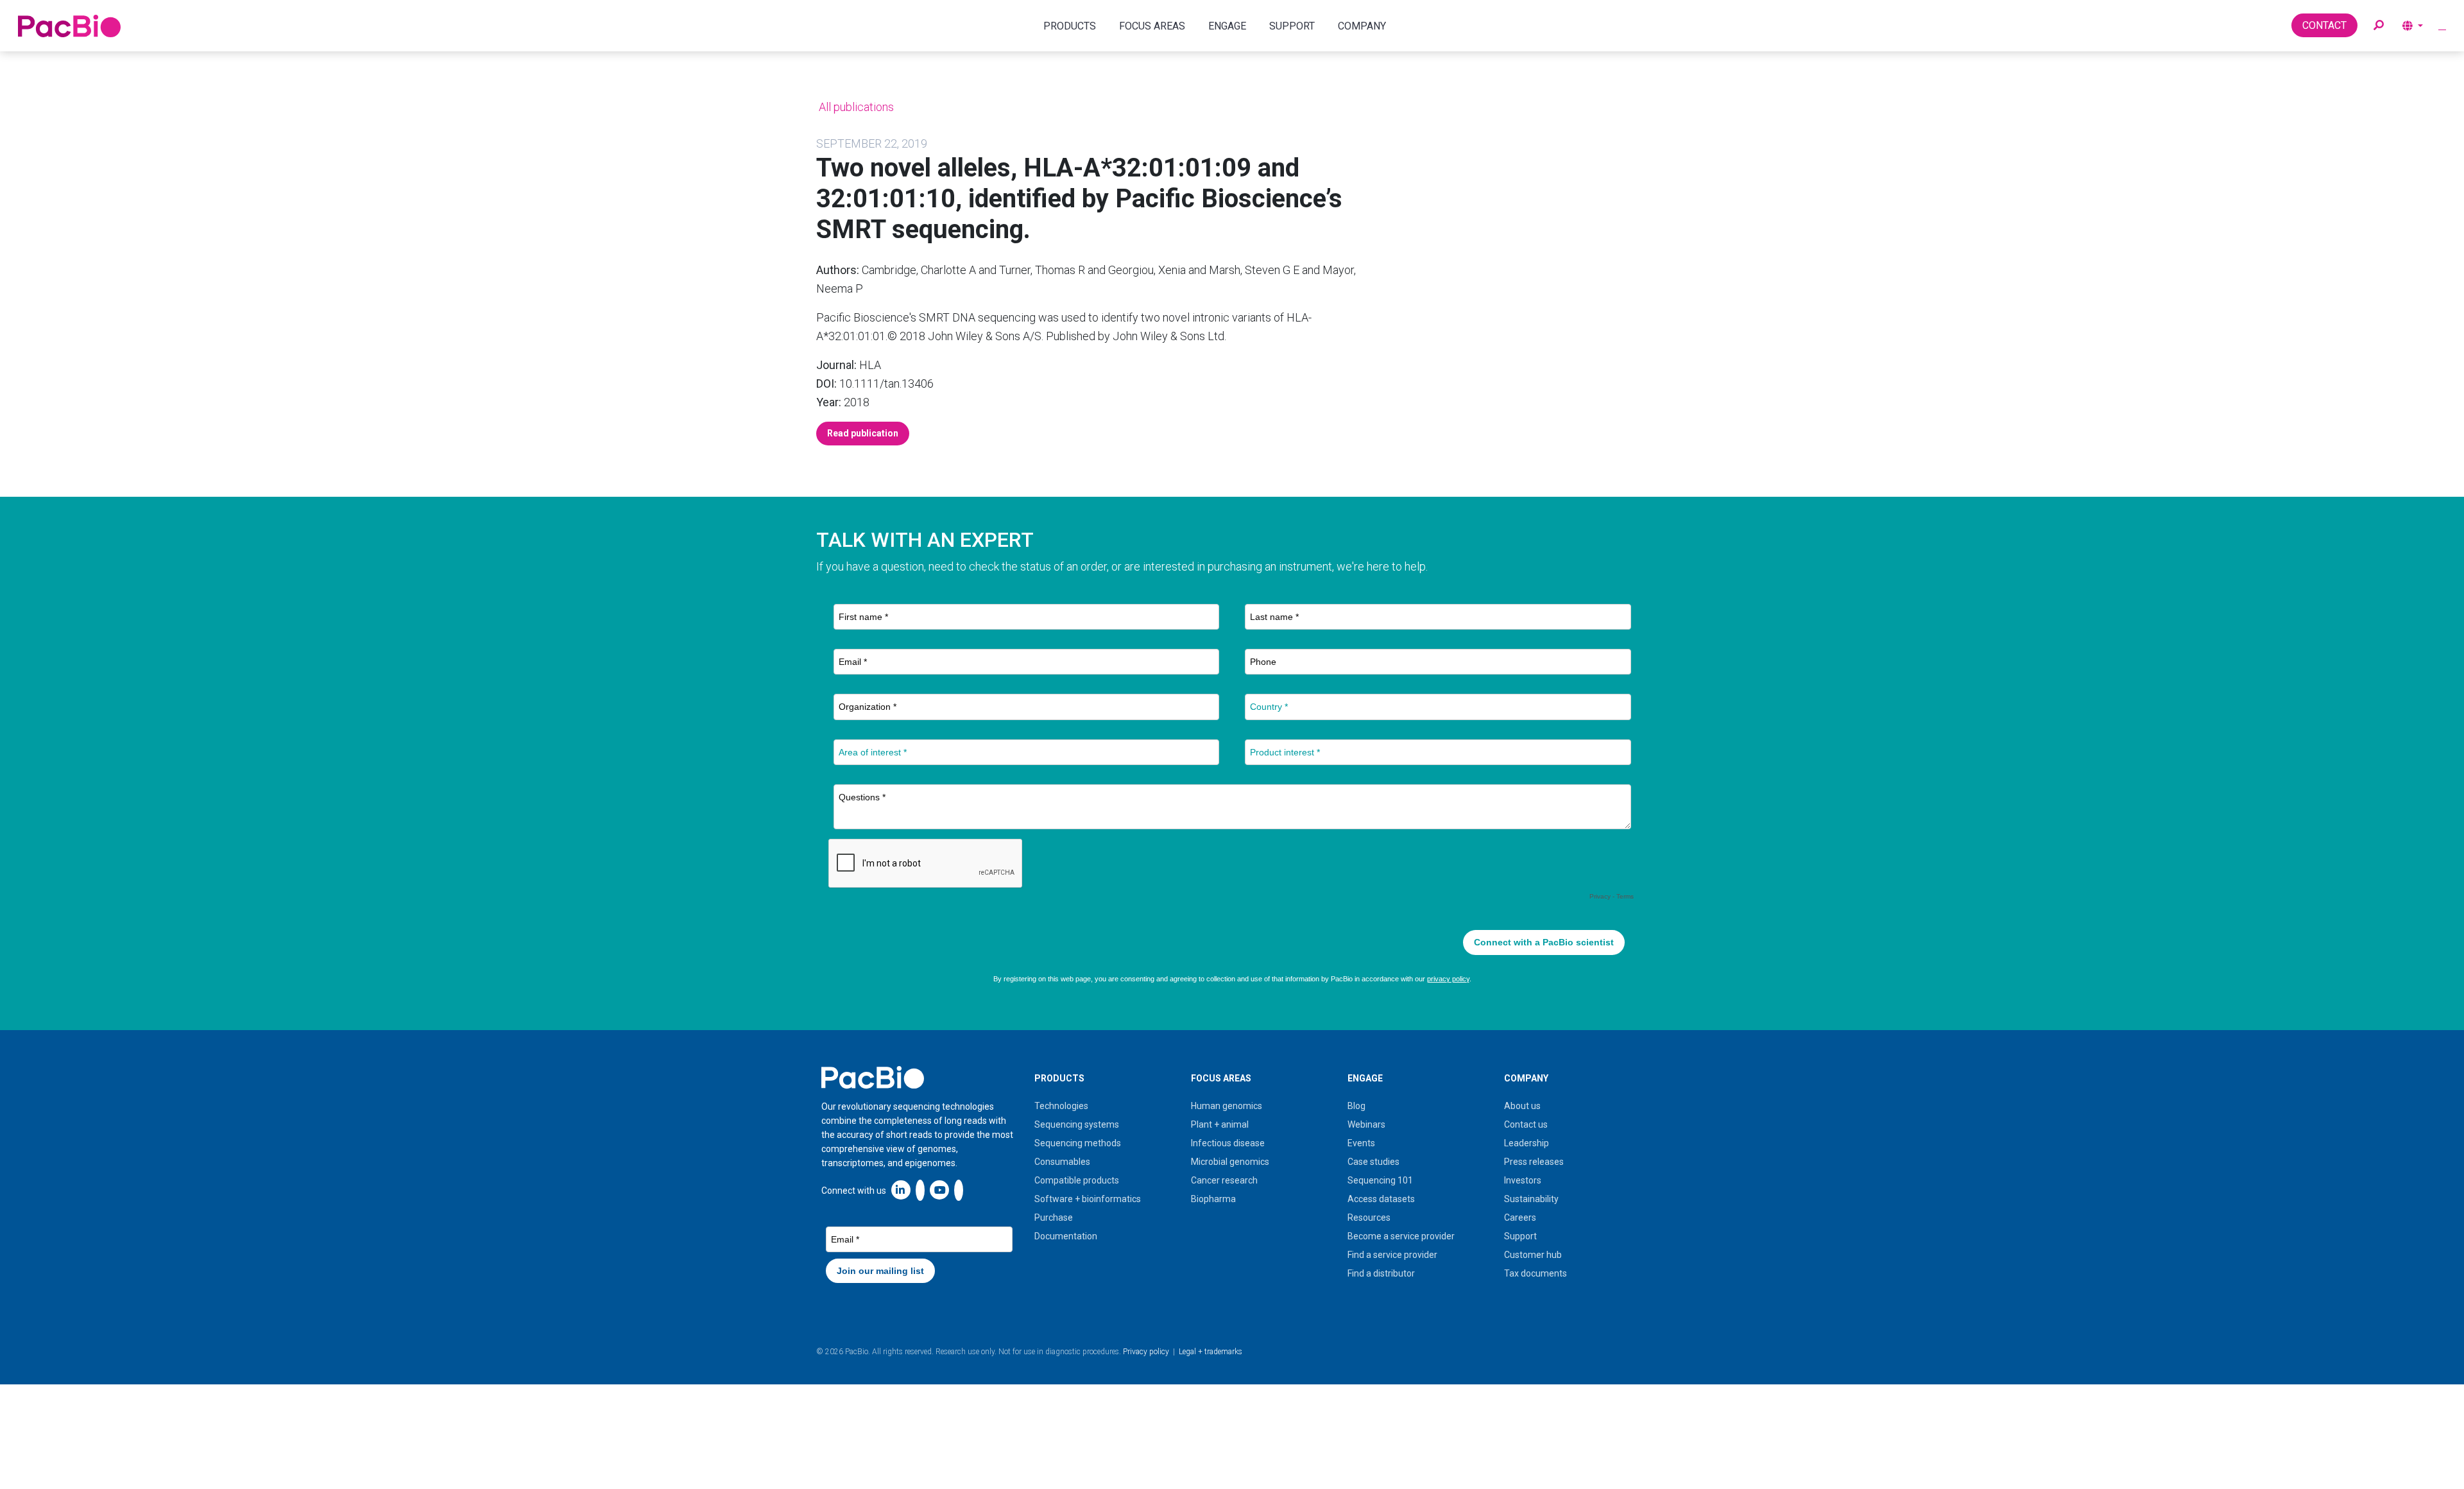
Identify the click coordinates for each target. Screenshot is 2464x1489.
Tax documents (1536, 1273)
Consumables (1062, 1162)
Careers (1520, 1218)
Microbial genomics (1230, 1162)
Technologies (1061, 1106)
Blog (1356, 1106)
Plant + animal (1220, 1124)
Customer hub (1533, 1255)
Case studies (1373, 1162)
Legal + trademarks (1211, 1352)
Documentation (1066, 1236)
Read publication (863, 433)
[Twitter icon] (920, 1190)
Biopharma (1213, 1199)
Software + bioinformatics (1088, 1199)
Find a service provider (1392, 1255)
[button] (2379, 26)
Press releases (1534, 1162)
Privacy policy (1146, 1352)
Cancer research (1224, 1180)
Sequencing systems (1077, 1124)
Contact (2324, 25)
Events (1361, 1143)
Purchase (1054, 1218)
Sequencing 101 (1380, 1180)
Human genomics (1227, 1106)
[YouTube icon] (939, 1190)
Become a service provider (1401, 1236)
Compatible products (1077, 1180)
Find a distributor (1381, 1273)
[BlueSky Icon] (959, 1190)
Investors (1523, 1180)
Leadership (1527, 1143)
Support (1520, 1236)
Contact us (1526, 1124)
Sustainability (1531, 1199)
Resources (1369, 1218)
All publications (855, 107)
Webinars (1366, 1124)
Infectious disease (1228, 1143)
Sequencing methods (1078, 1143)
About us (1522, 1106)
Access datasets (1381, 1199)
